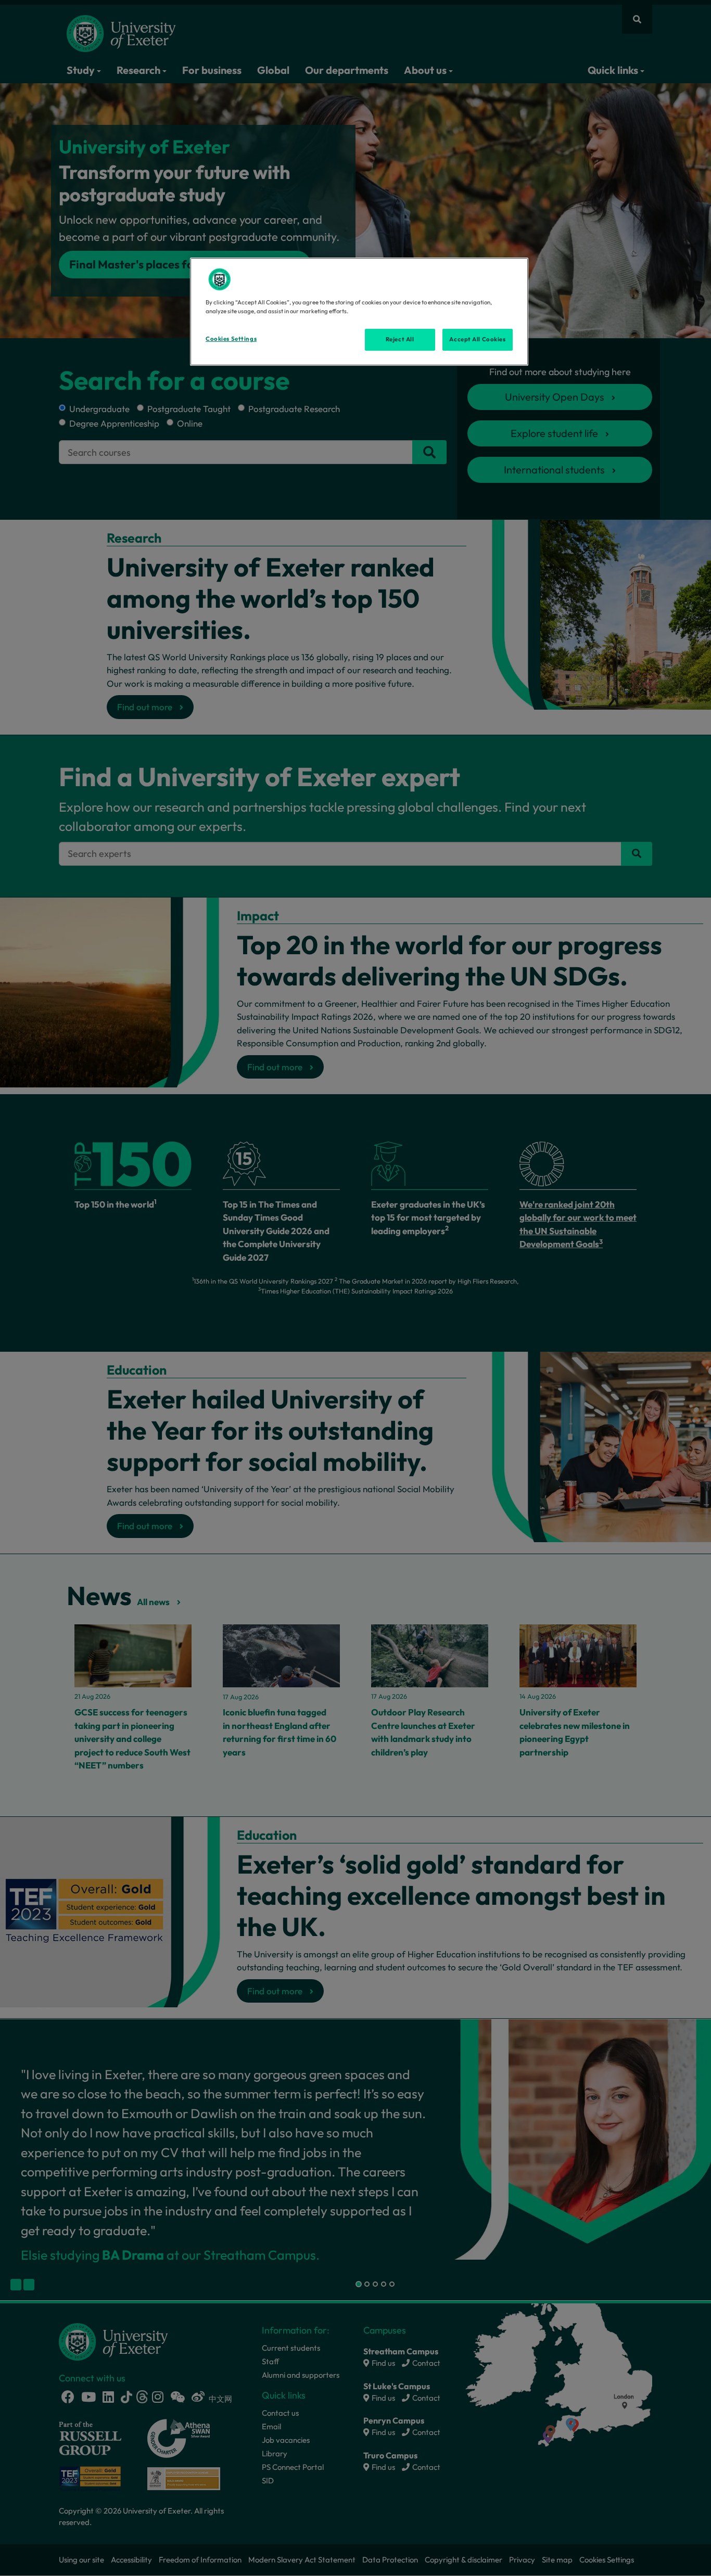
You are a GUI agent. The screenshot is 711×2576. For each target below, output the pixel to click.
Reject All (400, 339)
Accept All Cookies (477, 339)
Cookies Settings (231, 339)
